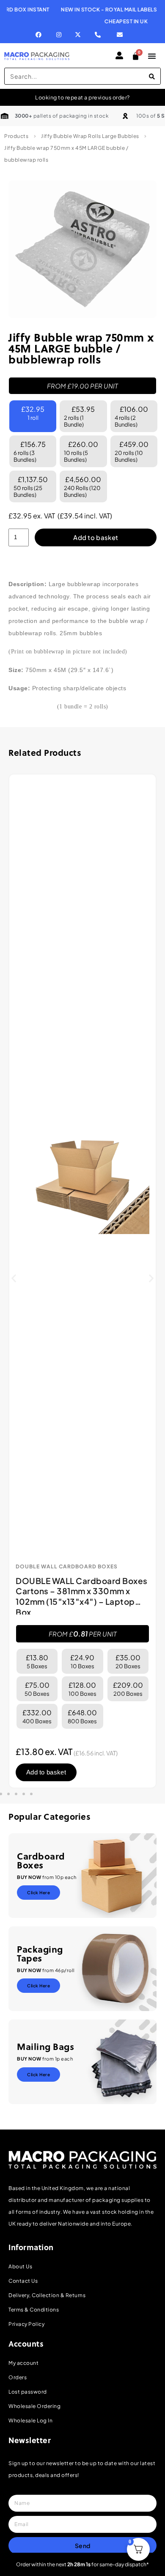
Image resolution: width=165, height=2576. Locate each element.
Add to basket (96, 537)
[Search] (152, 76)
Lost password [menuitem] (28, 2392)
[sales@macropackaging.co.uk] (123, 35)
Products (16, 136)
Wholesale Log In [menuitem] (30, 2420)
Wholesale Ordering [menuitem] (34, 2406)
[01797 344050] (100, 35)
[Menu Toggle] (152, 56)
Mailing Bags (45, 2046)
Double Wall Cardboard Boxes (67, 1567)
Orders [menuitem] (18, 2377)
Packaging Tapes (40, 1953)
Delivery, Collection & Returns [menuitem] (47, 2295)
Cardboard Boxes (41, 1860)
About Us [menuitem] (20, 2266)
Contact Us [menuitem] (23, 2281)
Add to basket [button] (46, 1772)
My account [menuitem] (23, 2363)
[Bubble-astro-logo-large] (82, 249)
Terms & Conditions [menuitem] (34, 2310)
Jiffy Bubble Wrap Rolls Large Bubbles (90, 136)
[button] (14, 1278)
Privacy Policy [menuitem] (26, 2324)
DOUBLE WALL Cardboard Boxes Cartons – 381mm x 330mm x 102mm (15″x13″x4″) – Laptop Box (82, 1596)
